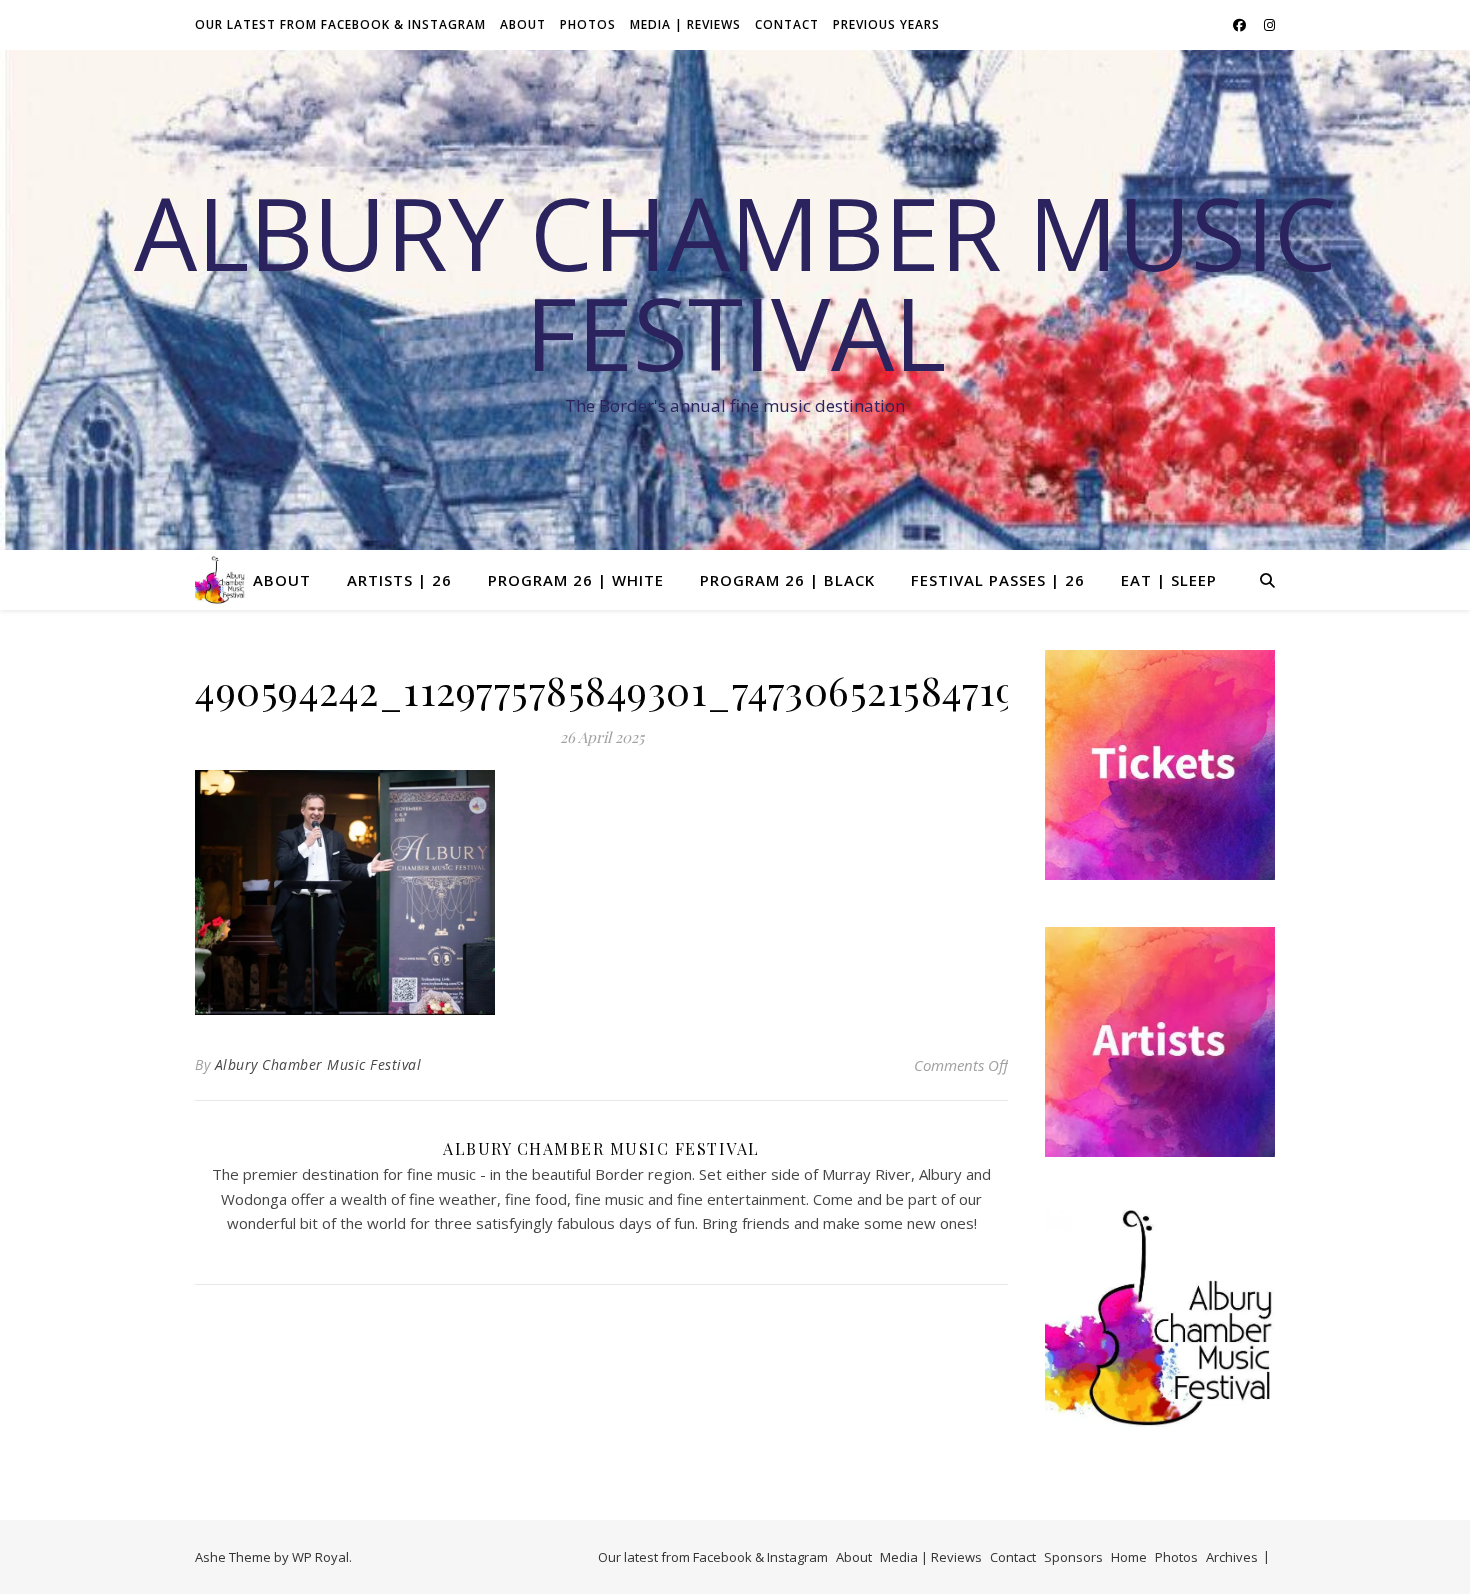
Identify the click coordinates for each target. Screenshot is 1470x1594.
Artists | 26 (399, 580)
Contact (787, 24)
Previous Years (886, 24)
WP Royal (320, 1557)
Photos (588, 24)
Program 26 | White (576, 580)
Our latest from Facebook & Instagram (340, 24)
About (523, 24)
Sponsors (1073, 1557)
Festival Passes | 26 (998, 580)
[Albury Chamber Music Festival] (220, 580)
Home (1129, 1557)
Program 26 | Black (787, 580)
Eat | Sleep (1169, 580)
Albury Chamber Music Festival (735, 282)
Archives (1232, 1557)
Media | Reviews (685, 24)
